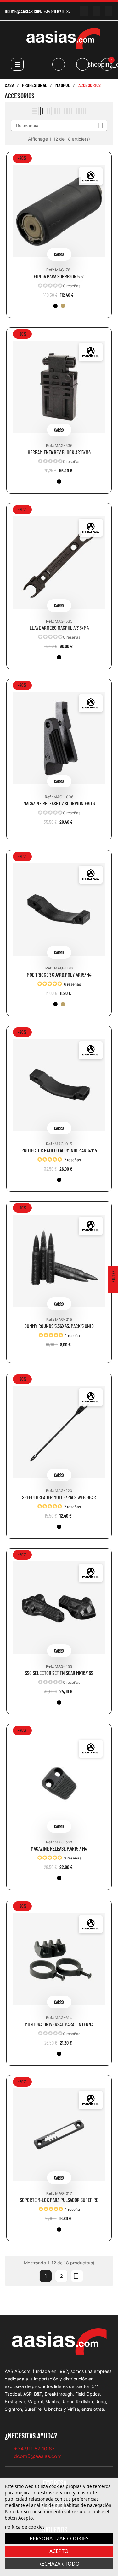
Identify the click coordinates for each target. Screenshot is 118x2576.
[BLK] (55, 306)
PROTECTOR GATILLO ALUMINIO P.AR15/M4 (59, 1150)
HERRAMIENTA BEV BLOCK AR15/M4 (59, 452)
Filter (113, 1277)
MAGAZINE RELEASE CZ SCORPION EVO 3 (59, 803)
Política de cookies (25, 2527)
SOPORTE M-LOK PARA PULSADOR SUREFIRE (59, 2200)
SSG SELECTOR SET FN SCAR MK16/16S (59, 1673)
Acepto (59, 2551)
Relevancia (60, 125)
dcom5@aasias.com (23, 11)
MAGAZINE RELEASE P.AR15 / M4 (59, 1849)
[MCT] (63, 306)
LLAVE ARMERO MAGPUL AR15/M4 (59, 628)
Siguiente (76, 2276)
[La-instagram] (96, 11)
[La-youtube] (84, 11)
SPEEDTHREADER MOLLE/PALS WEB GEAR (59, 1497)
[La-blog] (108, 11)
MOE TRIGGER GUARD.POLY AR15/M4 (59, 975)
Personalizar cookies (59, 2538)
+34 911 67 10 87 (57, 11)
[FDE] (63, 1004)
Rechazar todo (59, 2564)
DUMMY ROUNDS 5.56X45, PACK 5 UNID (59, 1326)
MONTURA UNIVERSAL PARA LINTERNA (59, 2024)
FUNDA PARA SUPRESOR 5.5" (59, 276)
